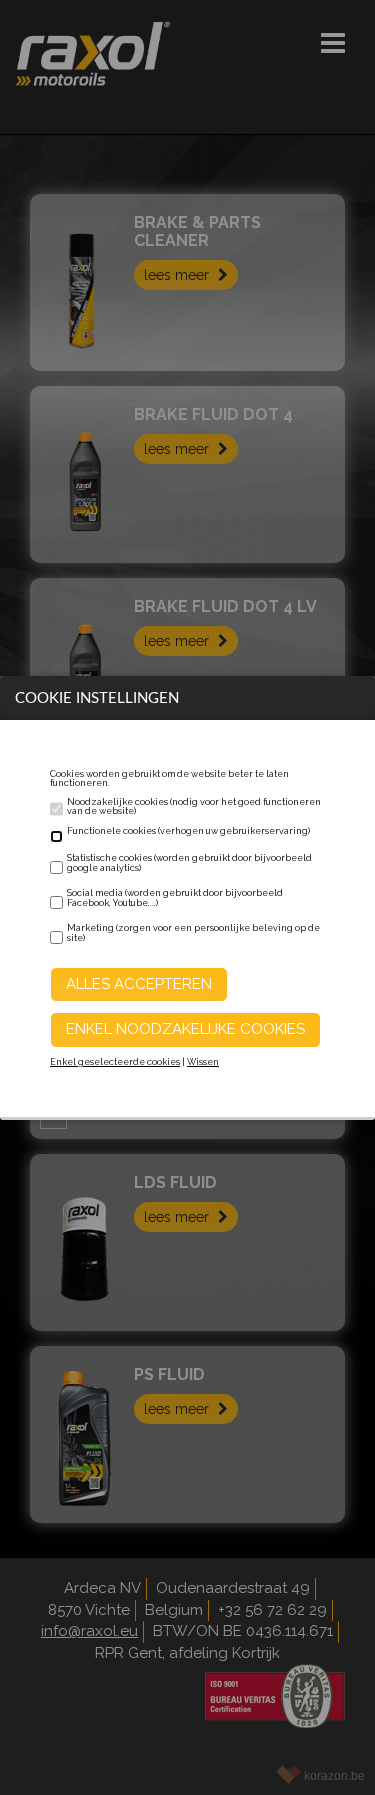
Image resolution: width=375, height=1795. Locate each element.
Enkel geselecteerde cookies (115, 1062)
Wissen (203, 1062)
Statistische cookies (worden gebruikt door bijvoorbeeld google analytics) (189, 863)
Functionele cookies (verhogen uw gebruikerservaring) (188, 831)
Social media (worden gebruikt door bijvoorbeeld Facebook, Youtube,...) (175, 898)
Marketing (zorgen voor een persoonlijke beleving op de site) (193, 933)
